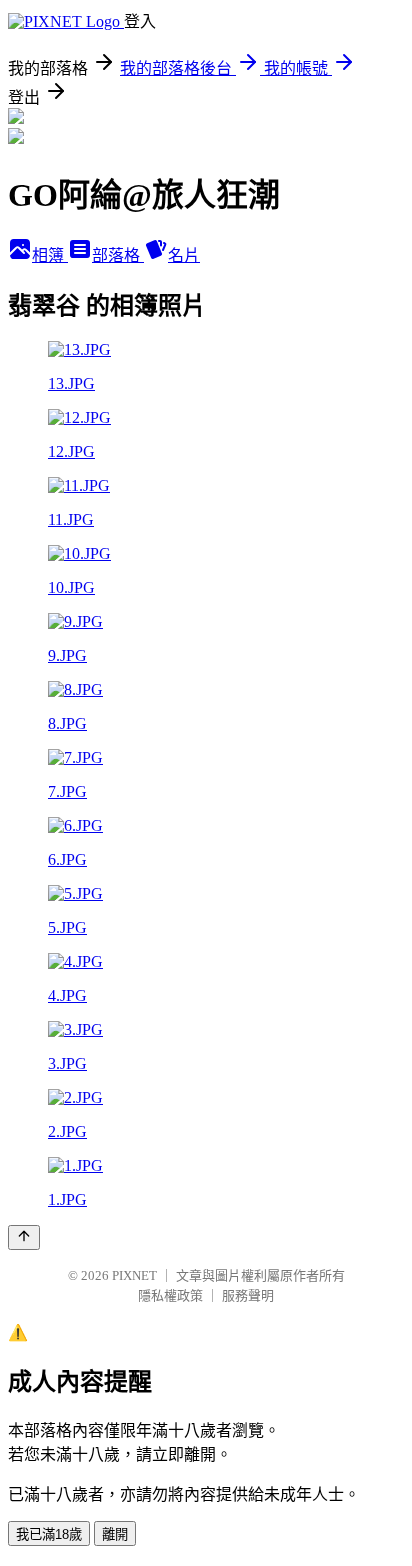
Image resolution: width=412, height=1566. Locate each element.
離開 (115, 1534)
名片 (184, 255)
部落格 (118, 255)
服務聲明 (248, 1295)
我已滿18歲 (49, 1534)
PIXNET (134, 1275)
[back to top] (24, 1237)
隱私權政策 (170, 1295)
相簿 (50, 255)
